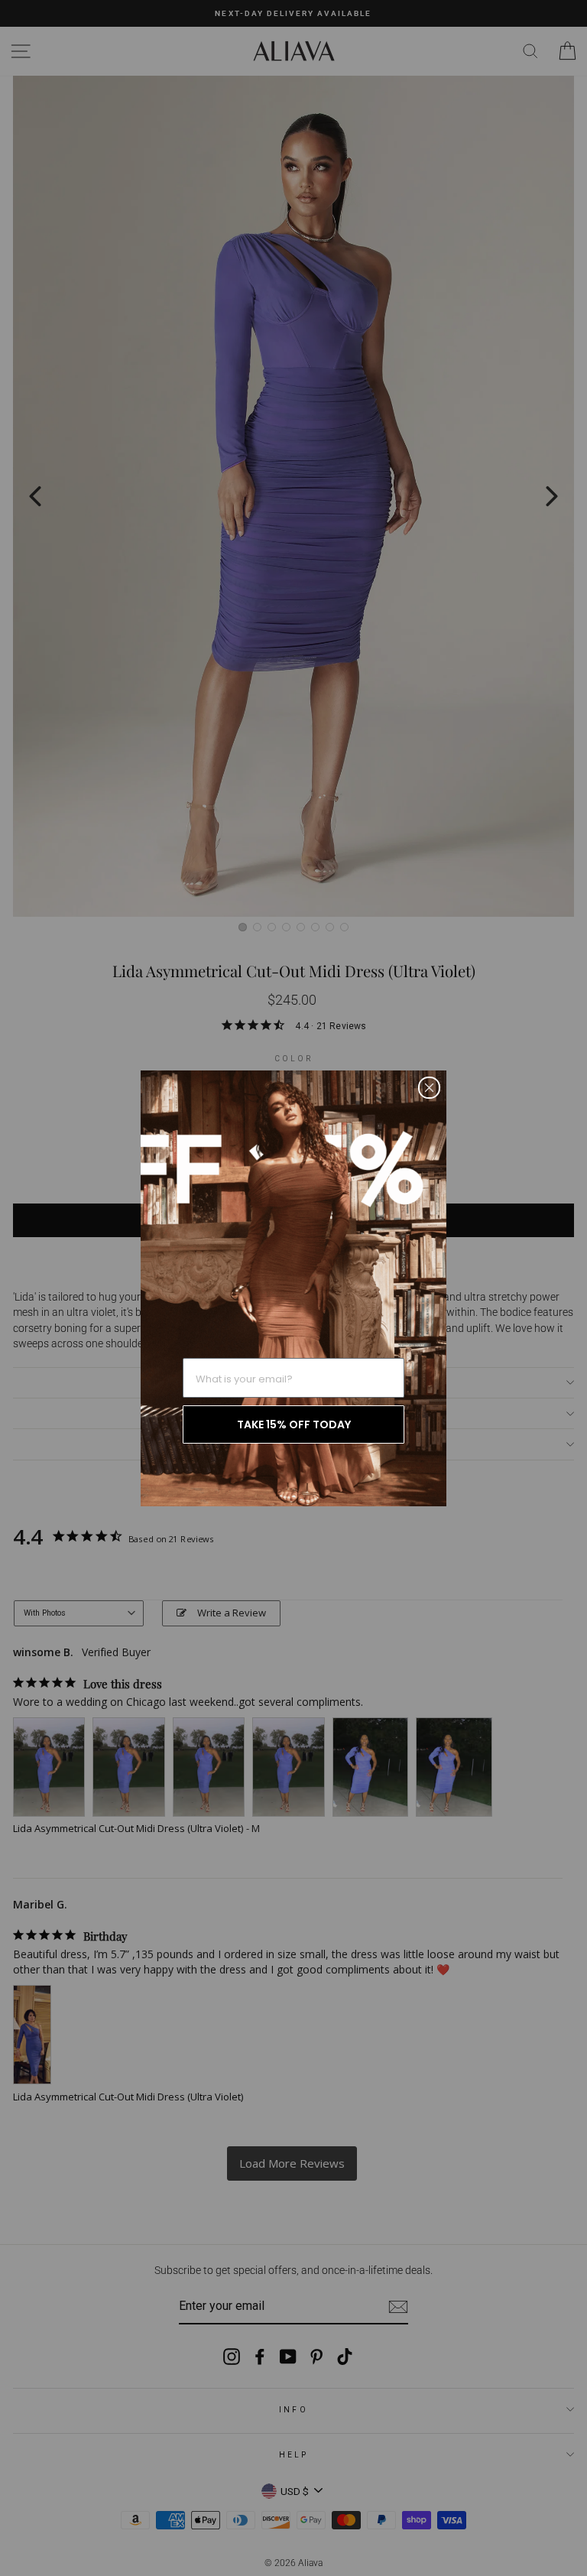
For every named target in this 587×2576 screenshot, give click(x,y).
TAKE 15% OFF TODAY (294, 1424)
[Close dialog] (429, 1088)
